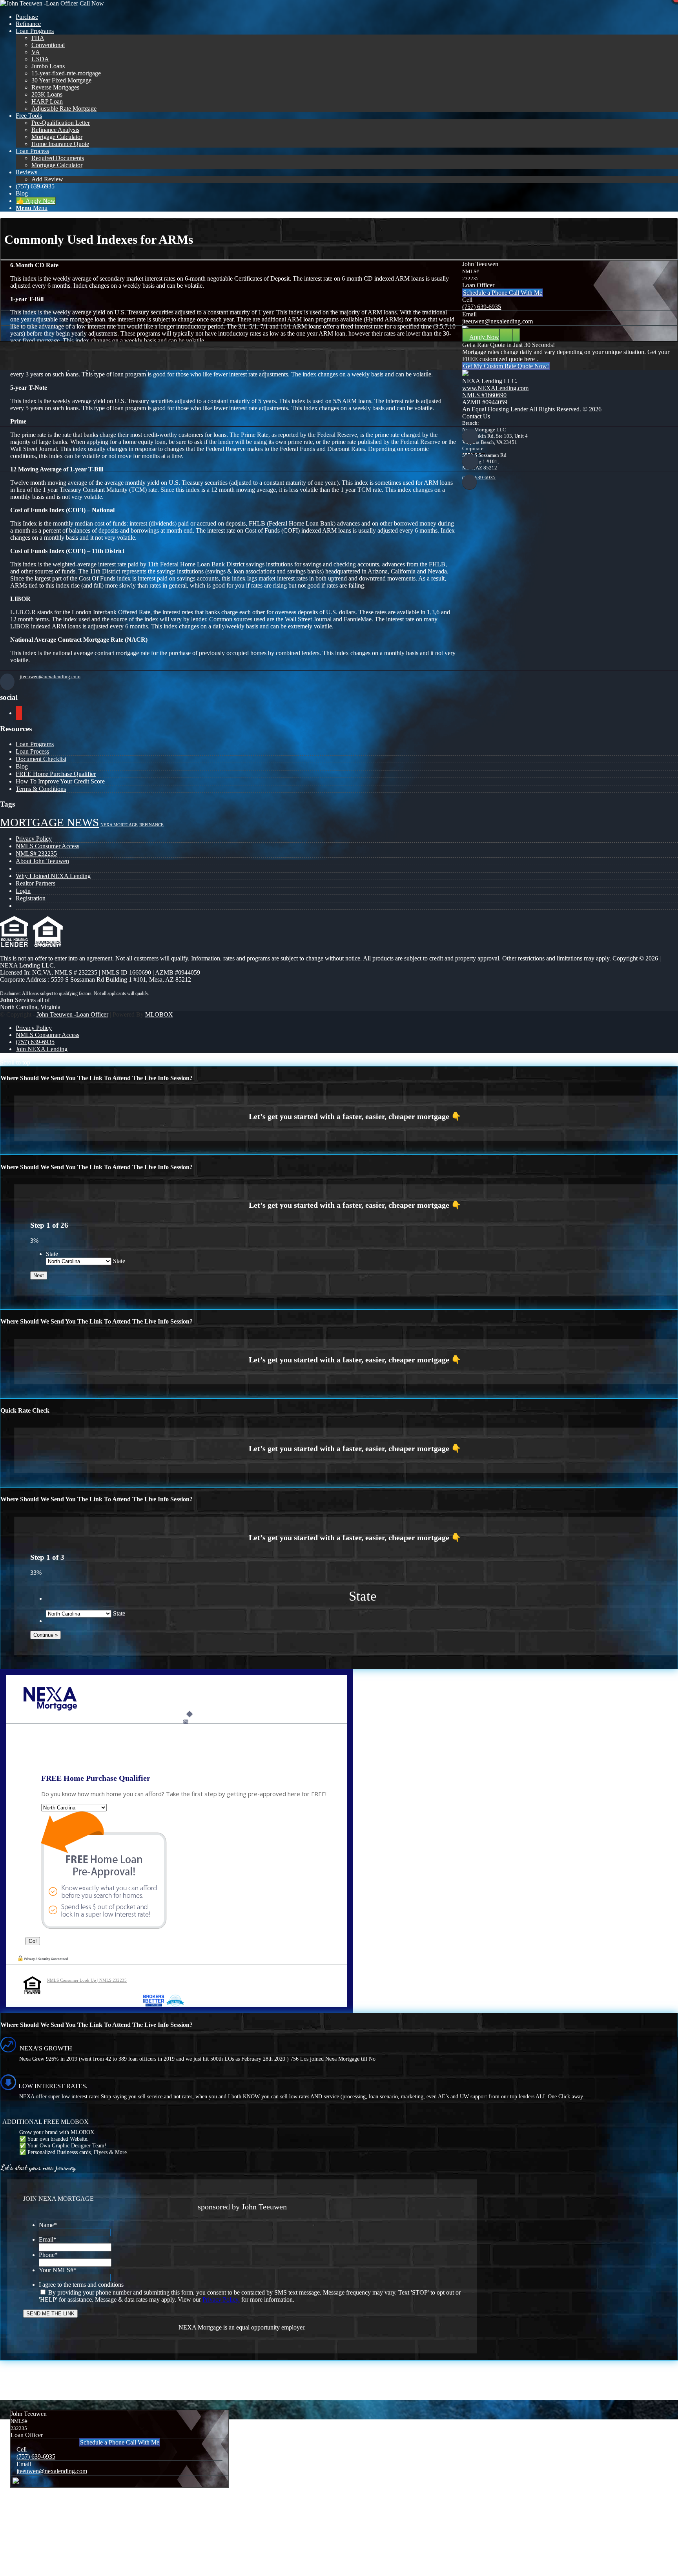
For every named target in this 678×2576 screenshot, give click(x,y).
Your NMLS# (58, 2270)
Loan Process (32, 751)
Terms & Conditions (41, 789)
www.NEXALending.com (495, 388)
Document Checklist (41, 759)
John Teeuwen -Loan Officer (72, 1014)
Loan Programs (35, 744)
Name (48, 2225)
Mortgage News (49, 822)
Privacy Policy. (221, 2299)
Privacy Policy (34, 839)
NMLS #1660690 (484, 395)
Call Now (92, 3)
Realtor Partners (36, 883)
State (52, 1254)
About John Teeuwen (42, 861)
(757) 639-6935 (482, 307)
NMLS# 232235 (36, 853)
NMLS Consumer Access (47, 846)
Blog (22, 766)
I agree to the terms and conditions (81, 2285)
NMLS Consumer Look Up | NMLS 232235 (87, 1980)
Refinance (151, 825)
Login (23, 891)
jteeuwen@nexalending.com (498, 321)
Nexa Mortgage (119, 825)
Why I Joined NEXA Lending (53, 876)
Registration (31, 898)
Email (48, 2239)
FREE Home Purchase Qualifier (56, 774)
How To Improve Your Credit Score (60, 781)
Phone (48, 2255)
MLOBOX (159, 1014)
